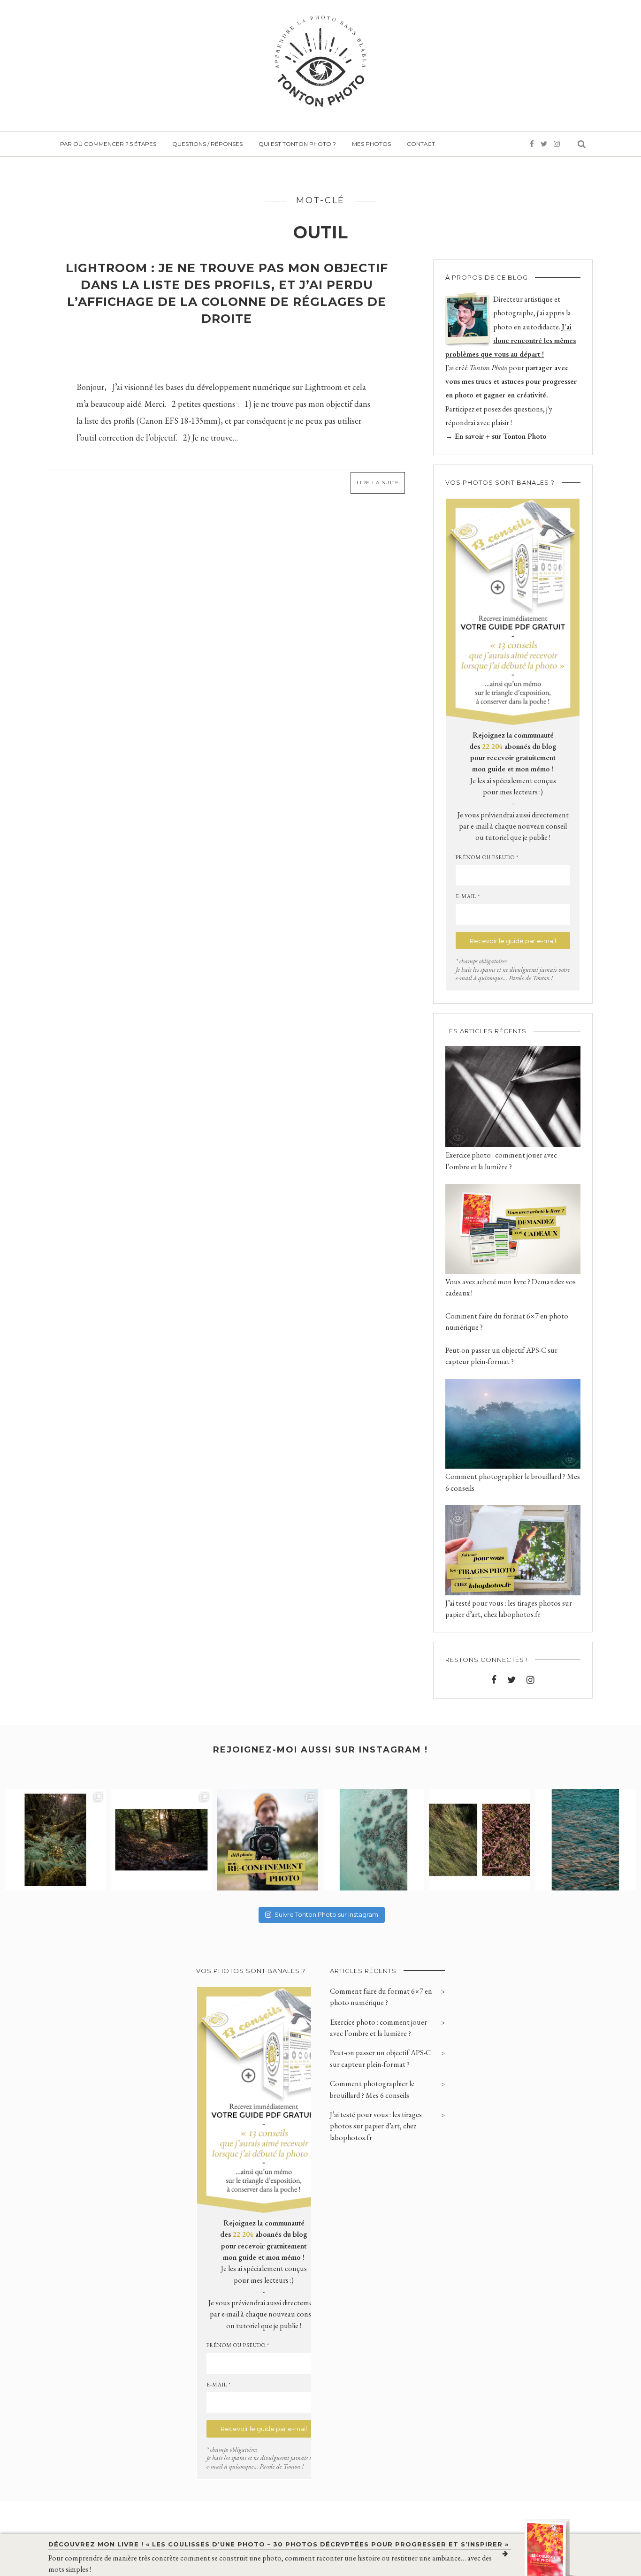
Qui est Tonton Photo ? (297, 144)
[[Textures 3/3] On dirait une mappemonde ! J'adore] (374, 1840)
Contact (421, 144)
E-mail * (468, 896)
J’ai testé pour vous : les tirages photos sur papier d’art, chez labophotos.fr (376, 2126)
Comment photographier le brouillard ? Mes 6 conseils (372, 2089)
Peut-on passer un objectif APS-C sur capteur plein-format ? (380, 2058)
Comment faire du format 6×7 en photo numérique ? (381, 1997)
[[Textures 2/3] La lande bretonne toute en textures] (480, 1840)
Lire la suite (378, 483)
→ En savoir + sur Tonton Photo (496, 436)
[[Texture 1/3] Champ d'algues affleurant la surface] (586, 1840)
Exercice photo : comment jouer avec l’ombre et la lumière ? (378, 2028)
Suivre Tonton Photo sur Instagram (326, 1914)
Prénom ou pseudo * (487, 857)
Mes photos (371, 144)
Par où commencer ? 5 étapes (108, 144)
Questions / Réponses (207, 144)
